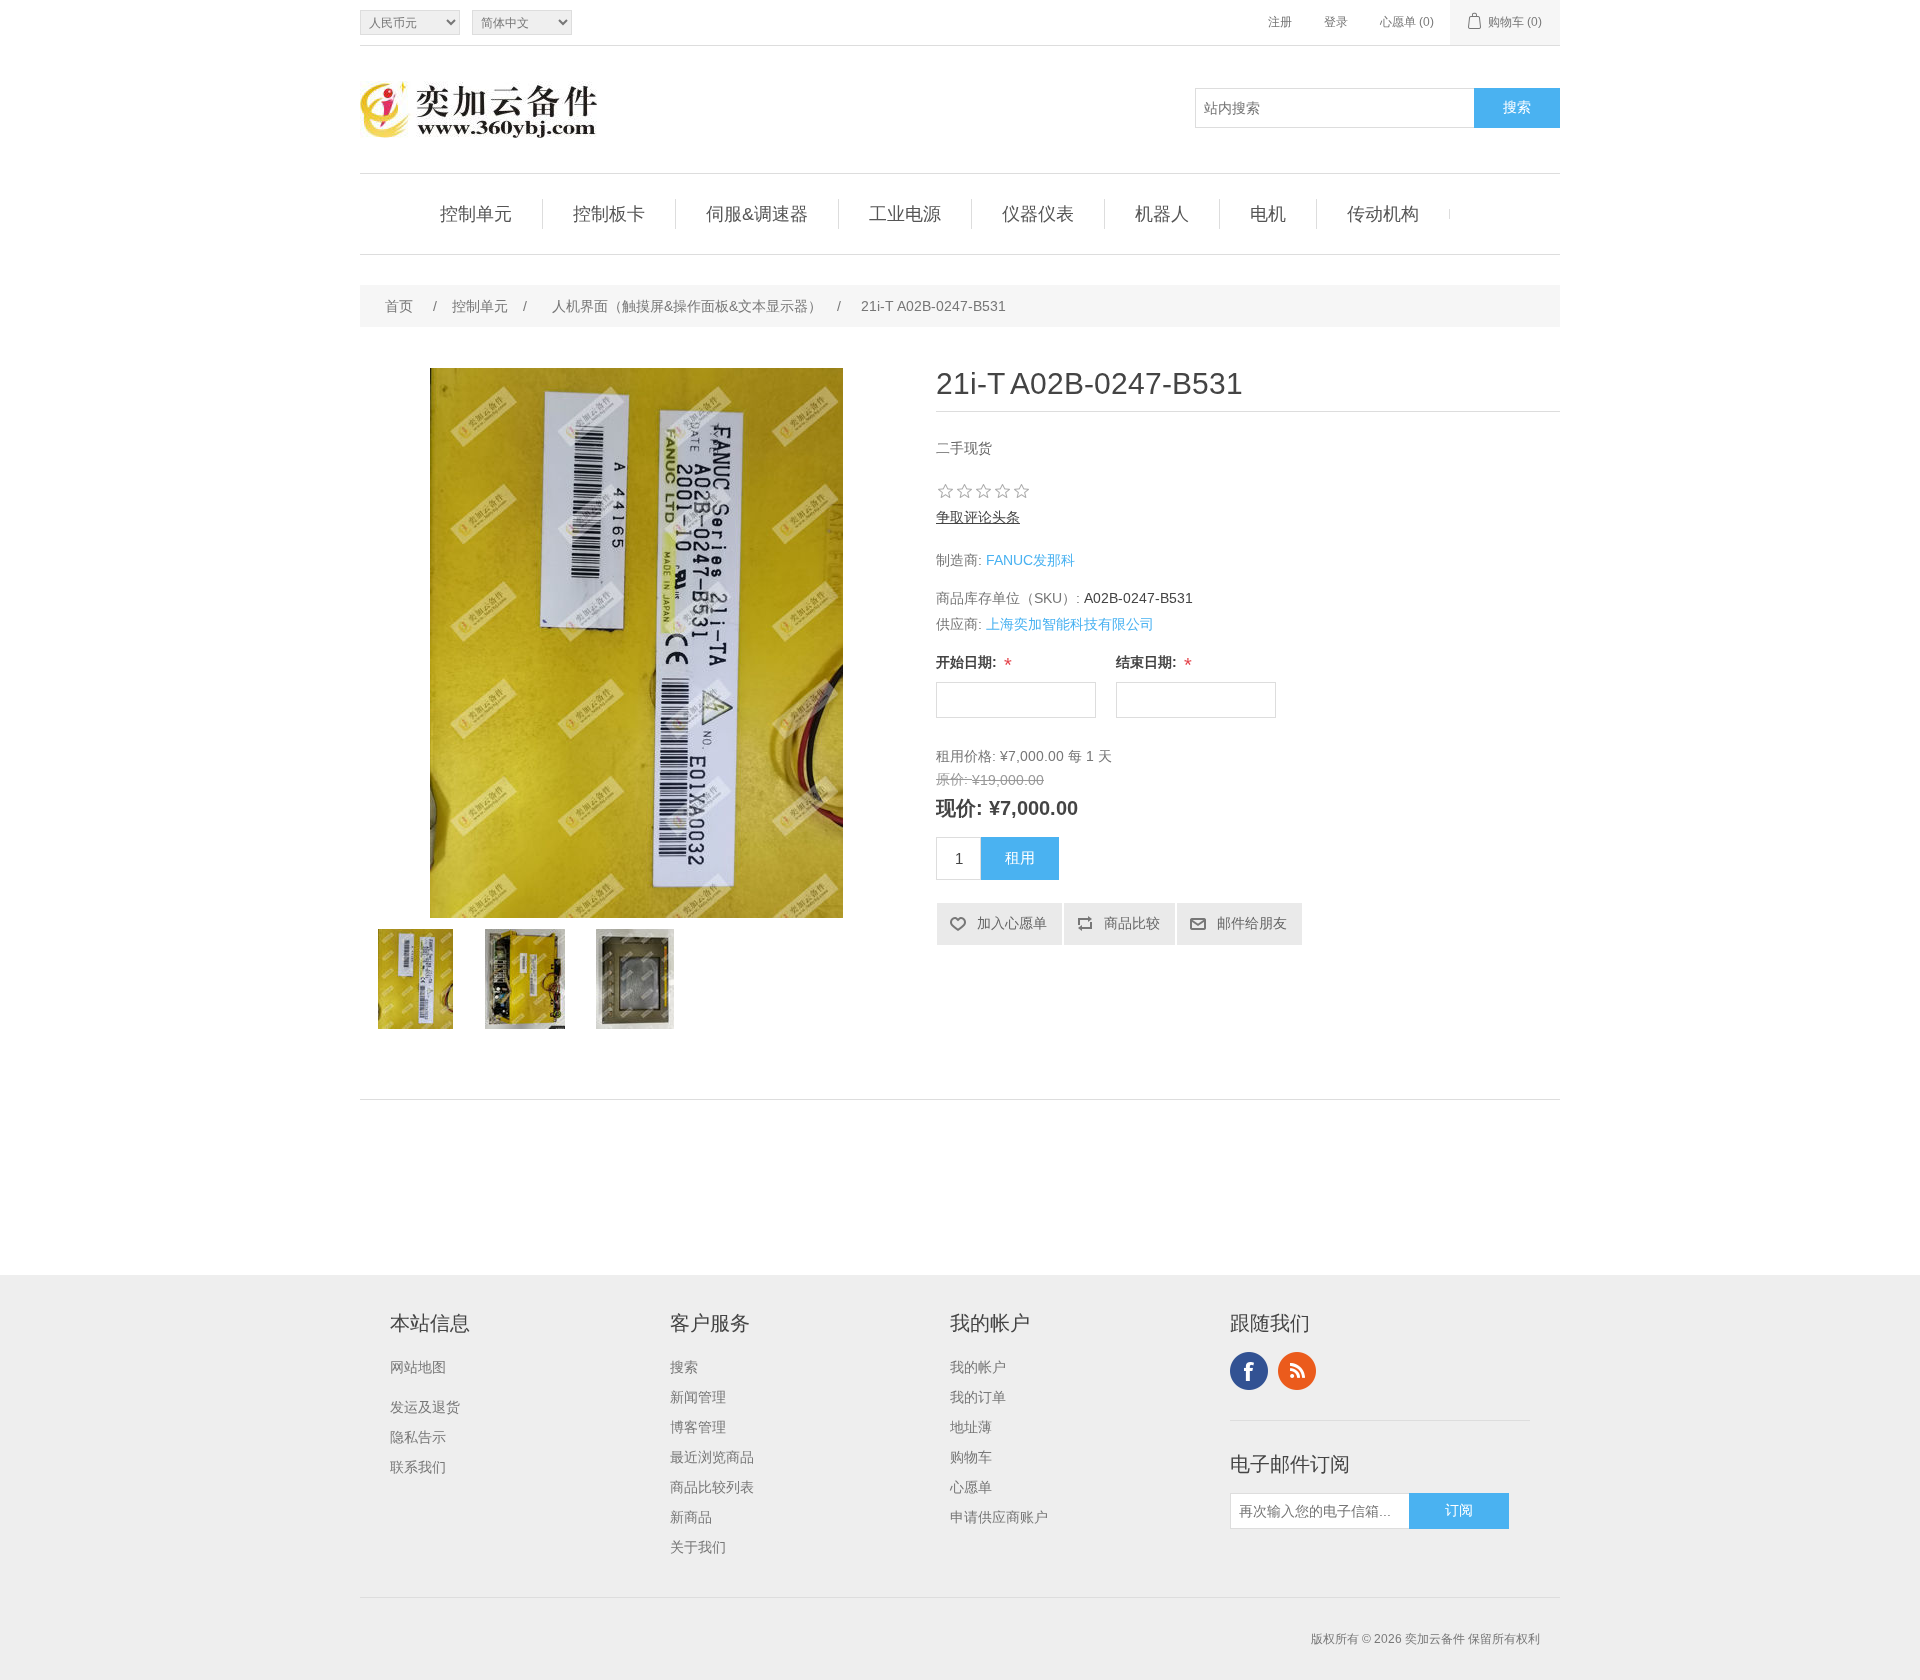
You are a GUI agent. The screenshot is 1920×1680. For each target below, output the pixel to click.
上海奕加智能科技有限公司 (1070, 624)
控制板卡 (609, 214)
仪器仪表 (1038, 214)
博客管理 (698, 1427)
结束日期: (1148, 662)
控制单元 (476, 214)
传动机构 (1383, 214)
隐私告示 (418, 1437)
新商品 (691, 1517)
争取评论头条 (978, 517)
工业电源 (905, 214)
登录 (1336, 22)
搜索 (684, 1367)
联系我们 (418, 1467)
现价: (959, 808)
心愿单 (971, 1487)
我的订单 (978, 1397)
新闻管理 (698, 1397)
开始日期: (968, 662)
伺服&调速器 (757, 214)
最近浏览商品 (712, 1457)
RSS (1297, 1371)
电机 (1268, 214)
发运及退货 (425, 1407)
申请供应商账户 (999, 1517)
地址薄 (971, 1427)
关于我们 (698, 1547)
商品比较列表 (712, 1487)
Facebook (1249, 1371)
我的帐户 (978, 1367)
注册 (1280, 22)
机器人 (1162, 214)
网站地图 (418, 1367)
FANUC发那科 (1030, 560)
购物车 (971, 1457)
